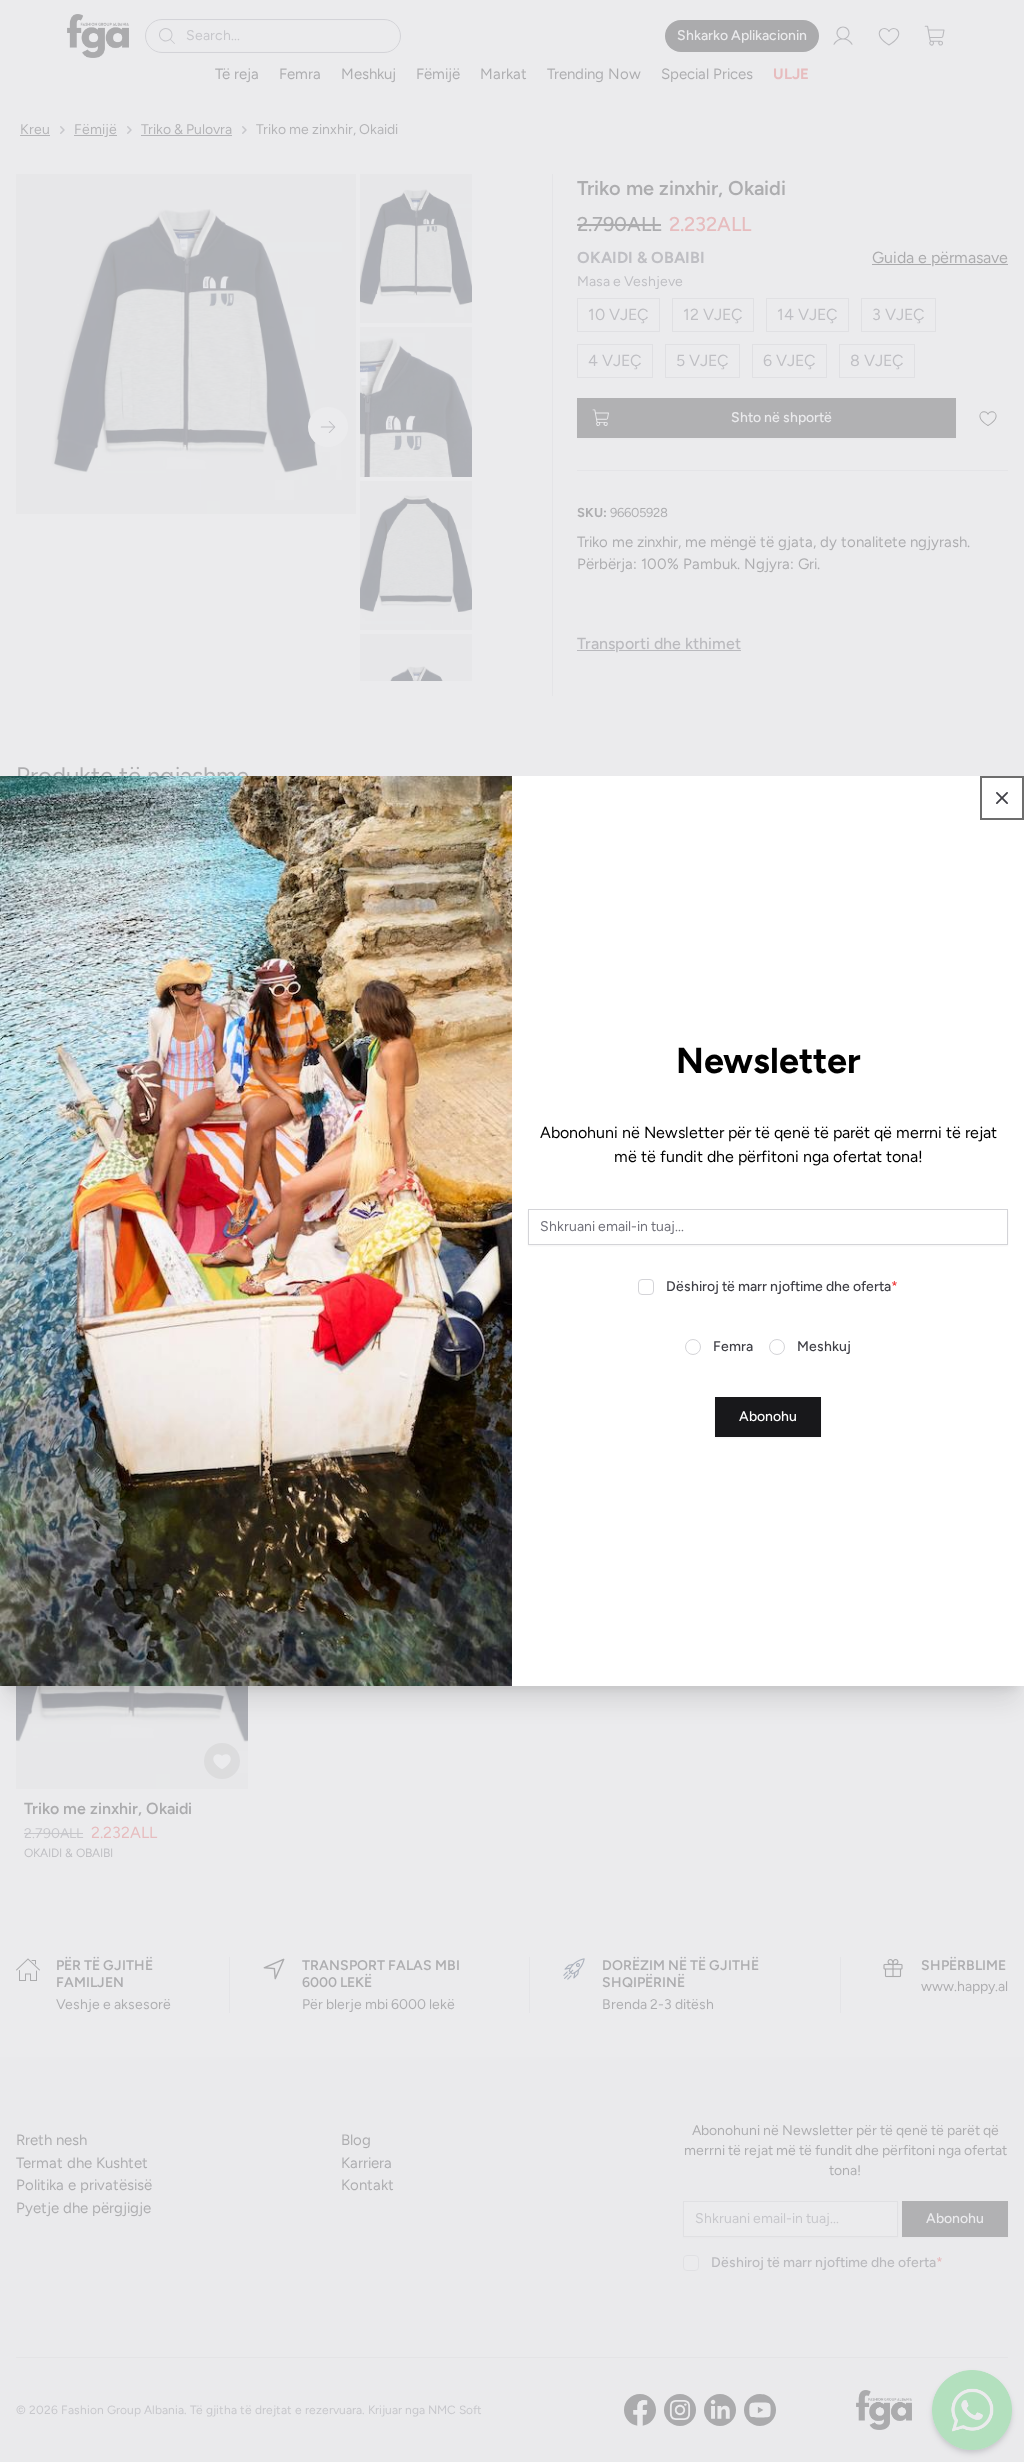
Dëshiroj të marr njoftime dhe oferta (782, 1286)
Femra (733, 1346)
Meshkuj (824, 1346)
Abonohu (768, 1416)
